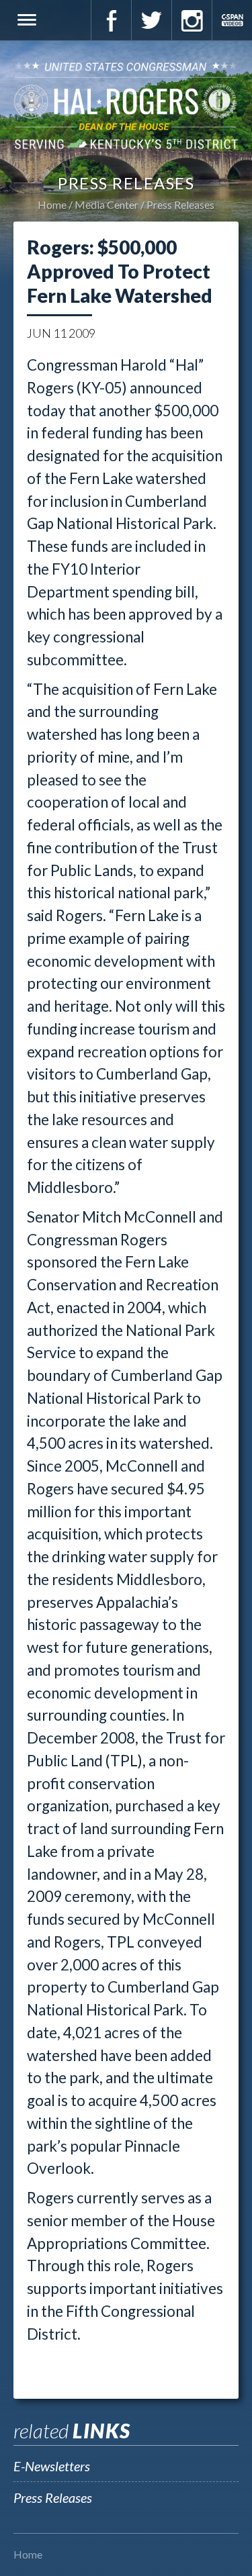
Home (52, 204)
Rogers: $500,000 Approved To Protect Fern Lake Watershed (120, 271)
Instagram (192, 20)
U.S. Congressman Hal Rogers (126, 105)
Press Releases (180, 204)
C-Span (232, 20)
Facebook (111, 20)
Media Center (107, 204)
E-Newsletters (52, 2466)
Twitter (151, 20)
